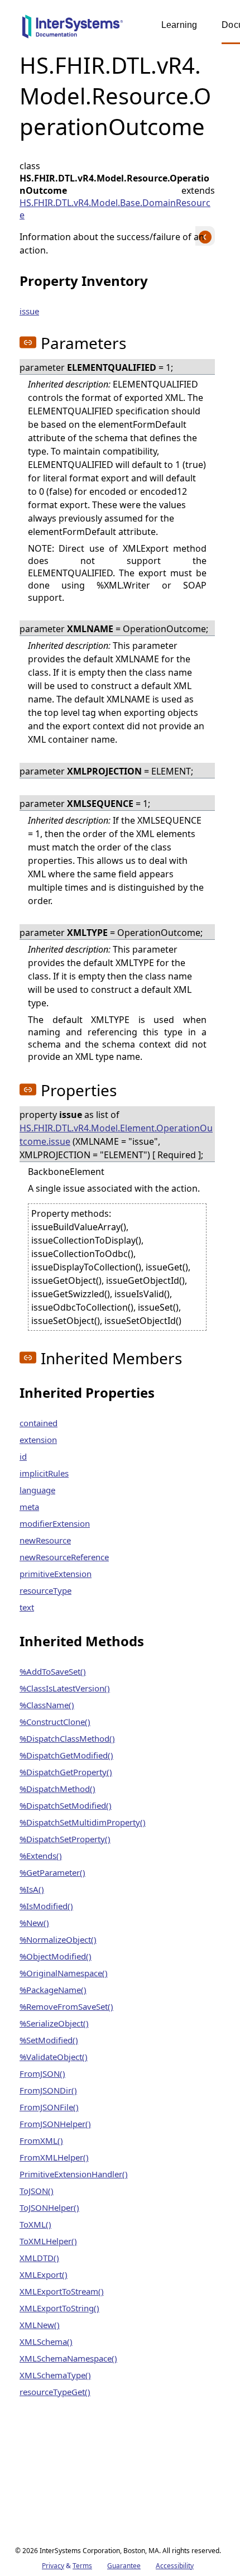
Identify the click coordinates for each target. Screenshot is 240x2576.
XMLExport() (44, 2274)
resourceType (45, 1590)
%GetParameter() (52, 1872)
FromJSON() (42, 2073)
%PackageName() (53, 1990)
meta (29, 1507)
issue (29, 311)
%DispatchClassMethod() (67, 1738)
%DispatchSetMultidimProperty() (83, 1822)
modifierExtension (55, 1523)
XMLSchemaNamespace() (68, 2358)
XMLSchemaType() (55, 2375)
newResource (45, 1540)
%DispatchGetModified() (66, 1755)
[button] (28, 342)
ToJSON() (37, 2191)
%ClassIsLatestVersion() (65, 1688)
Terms (82, 2566)
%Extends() (41, 1856)
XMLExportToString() (59, 2308)
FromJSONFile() (49, 2107)
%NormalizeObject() (58, 1939)
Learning (179, 25)
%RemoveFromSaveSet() (66, 2006)
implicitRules (44, 1473)
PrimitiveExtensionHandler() (74, 2174)
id (23, 1456)
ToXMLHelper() (48, 2241)
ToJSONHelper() (49, 2207)
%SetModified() (49, 2040)
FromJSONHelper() (55, 2124)
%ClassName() (47, 1705)
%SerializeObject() (54, 2023)
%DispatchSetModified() (66, 1805)
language (37, 1490)
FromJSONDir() (48, 2090)
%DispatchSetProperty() (65, 1839)
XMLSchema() (46, 2341)
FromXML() (41, 2140)
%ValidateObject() (54, 2057)
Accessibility (175, 2566)
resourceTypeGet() (55, 2392)
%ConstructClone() (55, 1722)
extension (38, 1440)
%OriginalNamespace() (64, 1973)
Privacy (53, 2566)
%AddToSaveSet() (53, 1671)
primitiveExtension (56, 1574)
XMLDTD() (39, 2258)
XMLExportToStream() (62, 2291)
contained (39, 1423)
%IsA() (32, 1889)
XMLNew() (40, 2325)
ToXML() (35, 2224)
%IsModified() (46, 1906)
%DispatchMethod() (57, 1789)
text (27, 1607)
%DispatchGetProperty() (66, 1772)
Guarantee (124, 2566)
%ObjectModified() (56, 1956)
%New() (34, 1923)
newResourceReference (64, 1557)
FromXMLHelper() (54, 2157)
